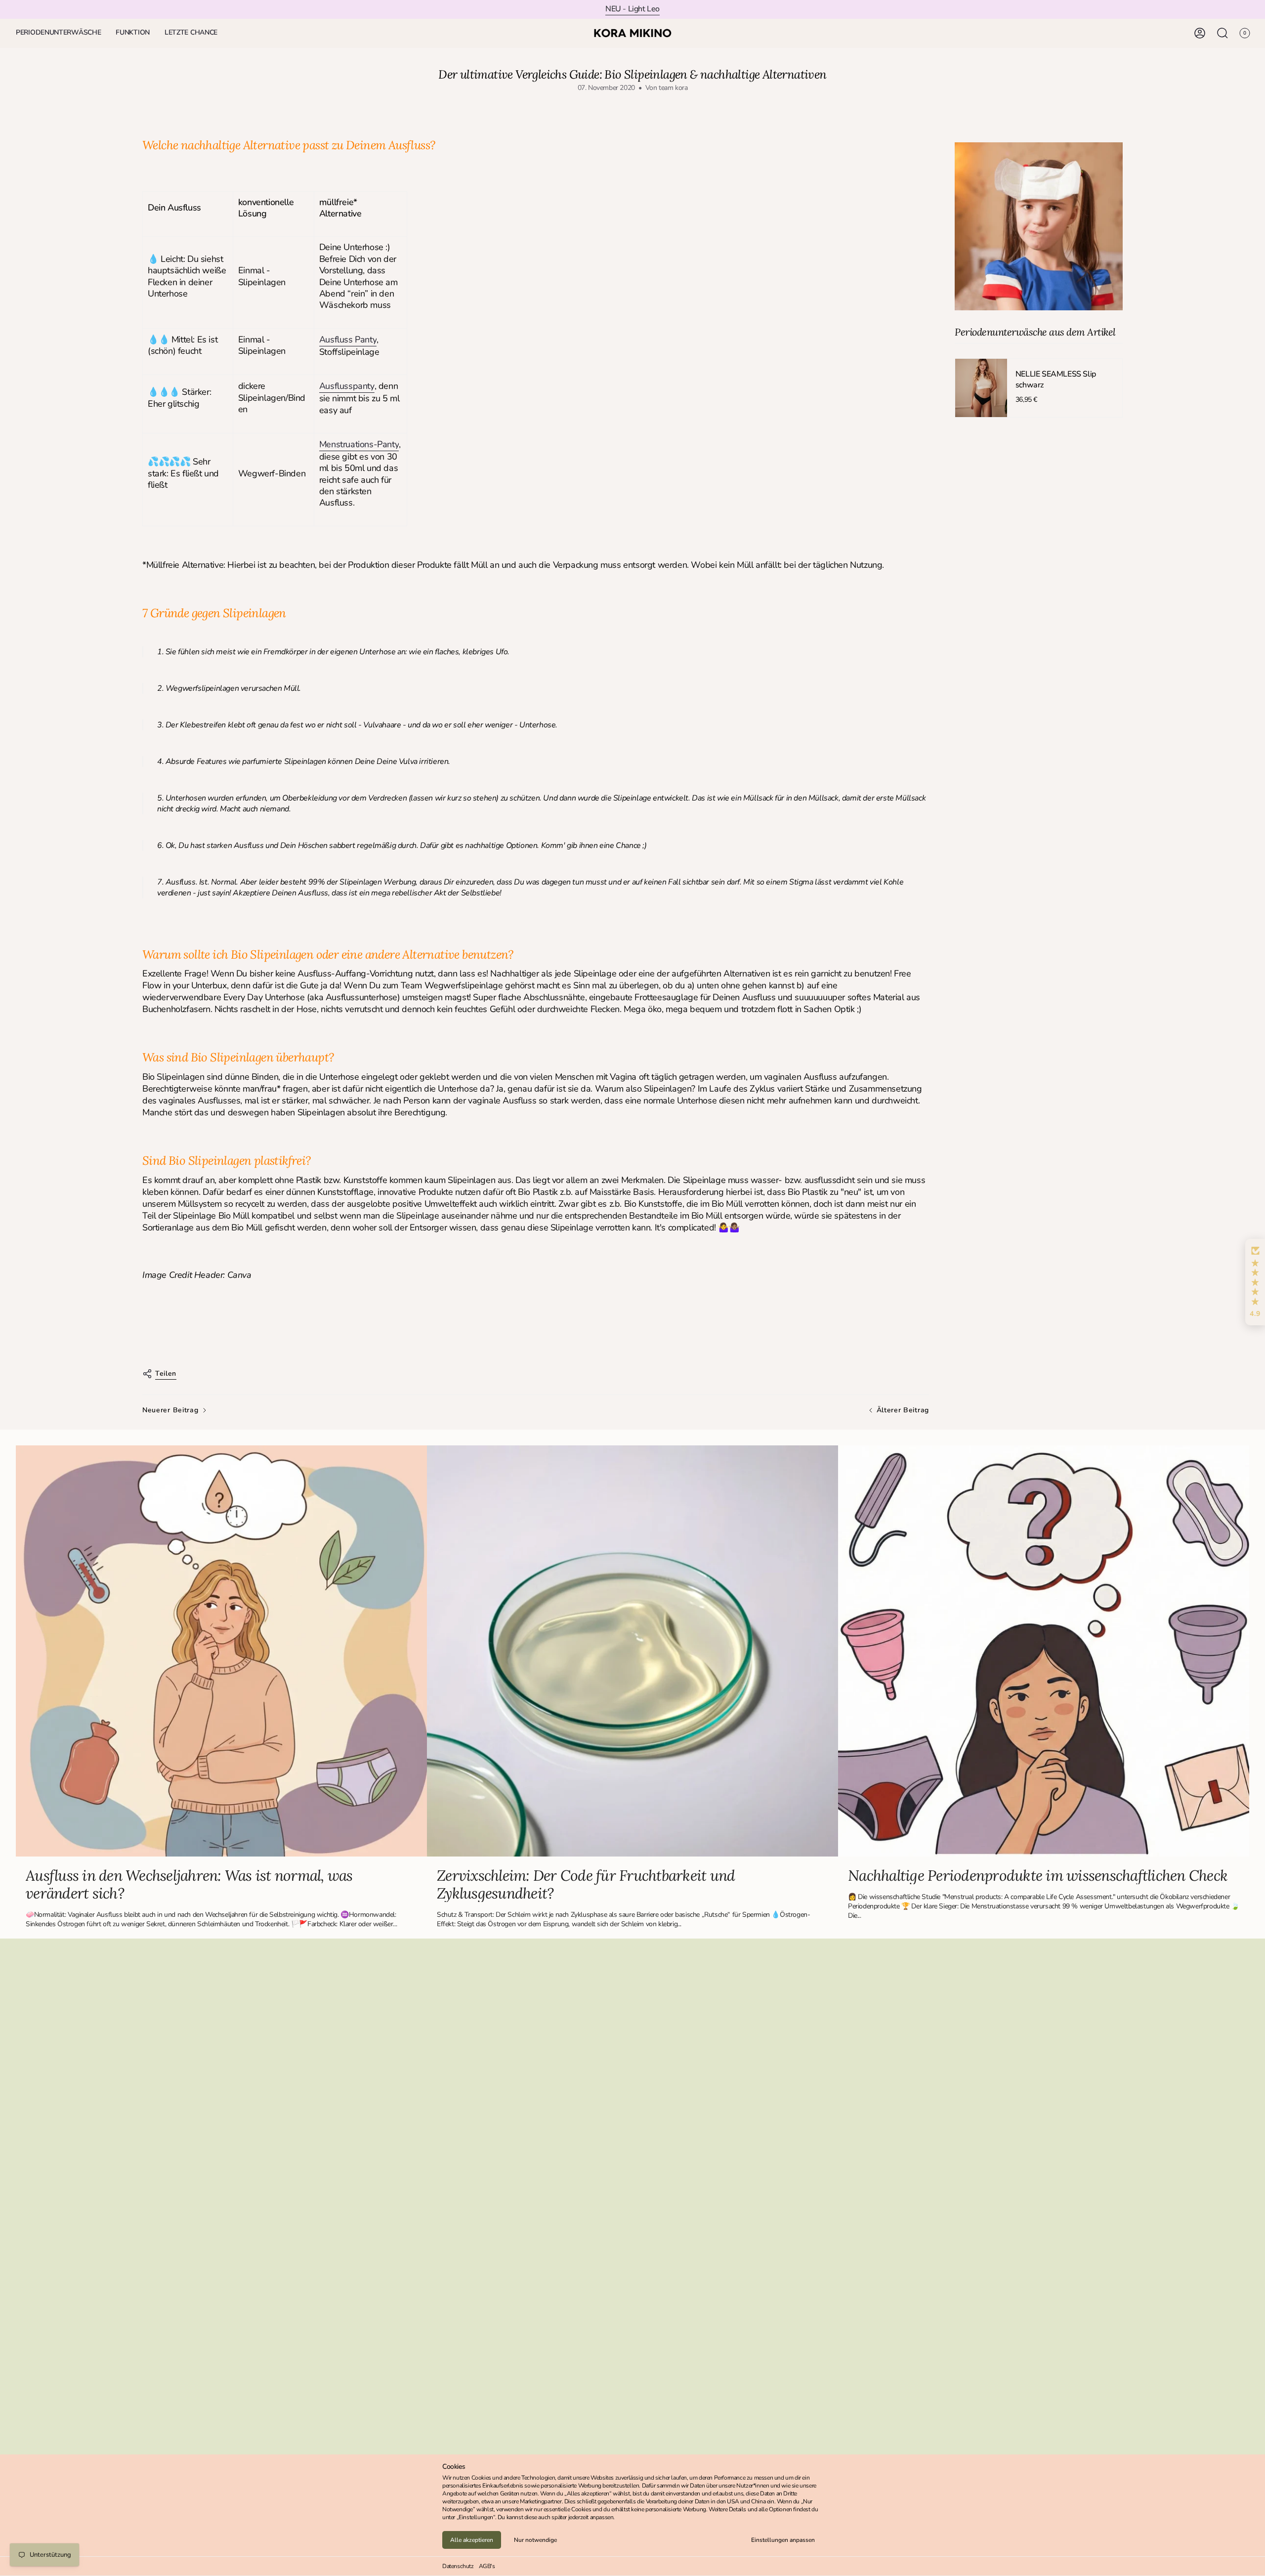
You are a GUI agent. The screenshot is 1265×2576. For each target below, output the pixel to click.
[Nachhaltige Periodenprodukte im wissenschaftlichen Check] (1044, 1651)
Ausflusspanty (347, 386)
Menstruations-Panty (359, 444)
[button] (58, 33)
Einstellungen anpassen (783, 2540)
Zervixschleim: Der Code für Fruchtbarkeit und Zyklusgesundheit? (586, 1884)
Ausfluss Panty (348, 339)
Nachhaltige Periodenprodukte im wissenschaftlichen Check (1038, 1875)
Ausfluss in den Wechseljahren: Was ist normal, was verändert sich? (189, 1884)
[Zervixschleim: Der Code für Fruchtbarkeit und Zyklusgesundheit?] (632, 1651)
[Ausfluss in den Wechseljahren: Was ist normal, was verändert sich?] (221, 1651)
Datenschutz (458, 2566)
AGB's (487, 2566)
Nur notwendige (535, 2540)
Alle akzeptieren (472, 2540)
